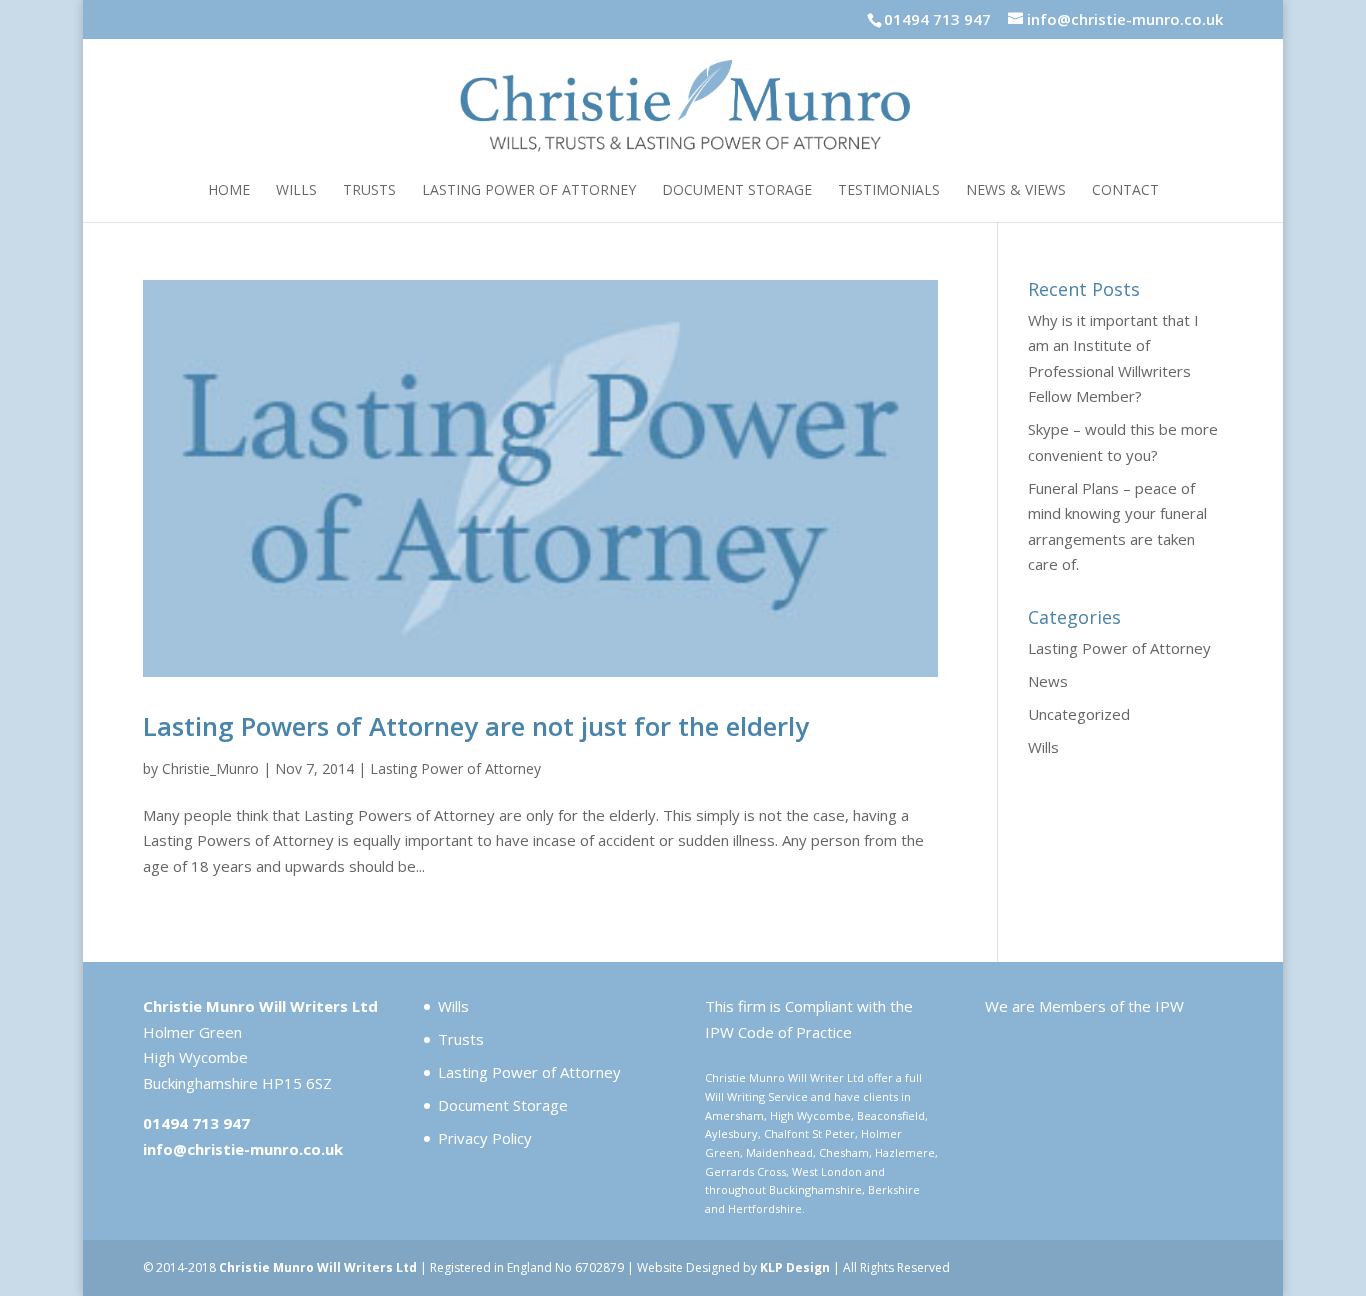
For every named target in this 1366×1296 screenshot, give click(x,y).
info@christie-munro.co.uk (243, 1149)
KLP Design (795, 1267)
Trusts (369, 191)
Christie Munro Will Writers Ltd (318, 1267)
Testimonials (889, 191)
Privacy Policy (485, 1138)
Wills (296, 191)
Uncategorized (1079, 714)
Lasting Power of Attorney (529, 191)
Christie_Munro (210, 768)
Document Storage (737, 191)
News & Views (1016, 191)
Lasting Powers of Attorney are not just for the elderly (476, 726)
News (1048, 681)
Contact (1125, 191)
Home (229, 191)
